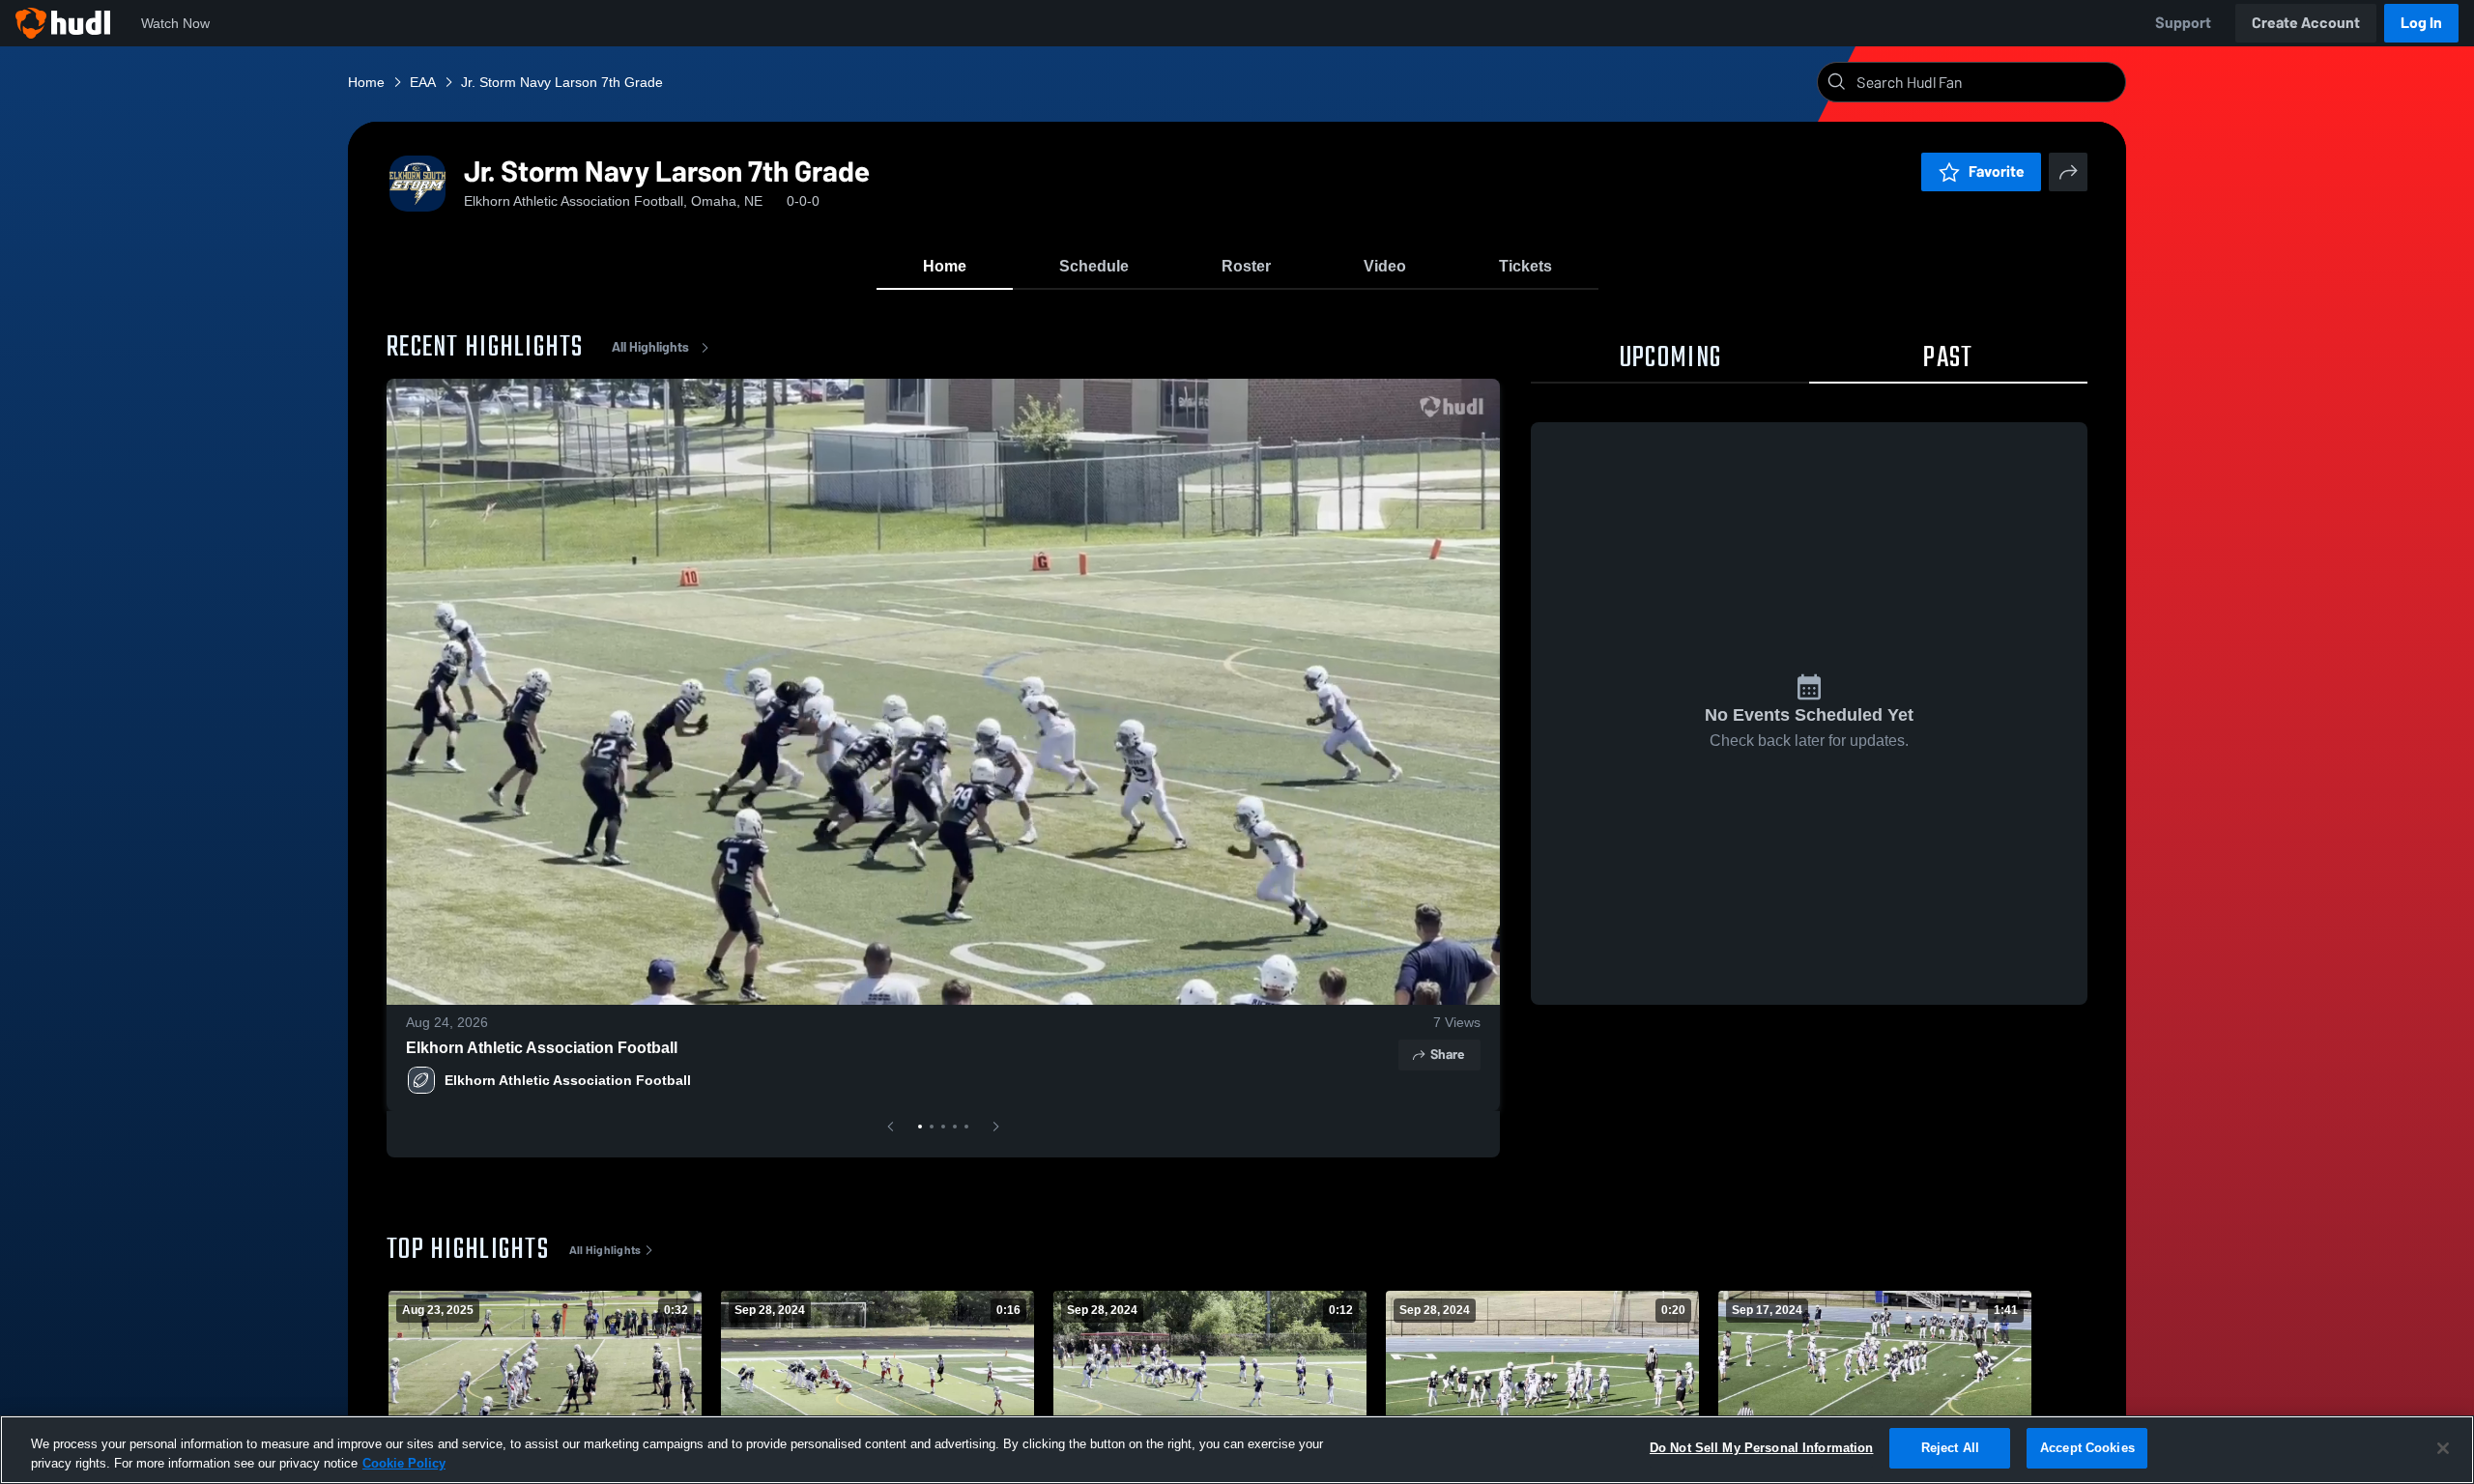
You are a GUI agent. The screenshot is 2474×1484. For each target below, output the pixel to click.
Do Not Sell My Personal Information (1762, 1448)
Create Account (2306, 23)
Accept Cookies (2087, 1448)
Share (1447, 1055)
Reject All (1950, 1448)
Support (2183, 23)
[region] (1237, 1450)
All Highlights (650, 347)
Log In (2421, 23)
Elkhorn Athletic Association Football (542, 1048)
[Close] (2443, 1448)
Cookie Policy (404, 1463)
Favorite (1997, 171)
